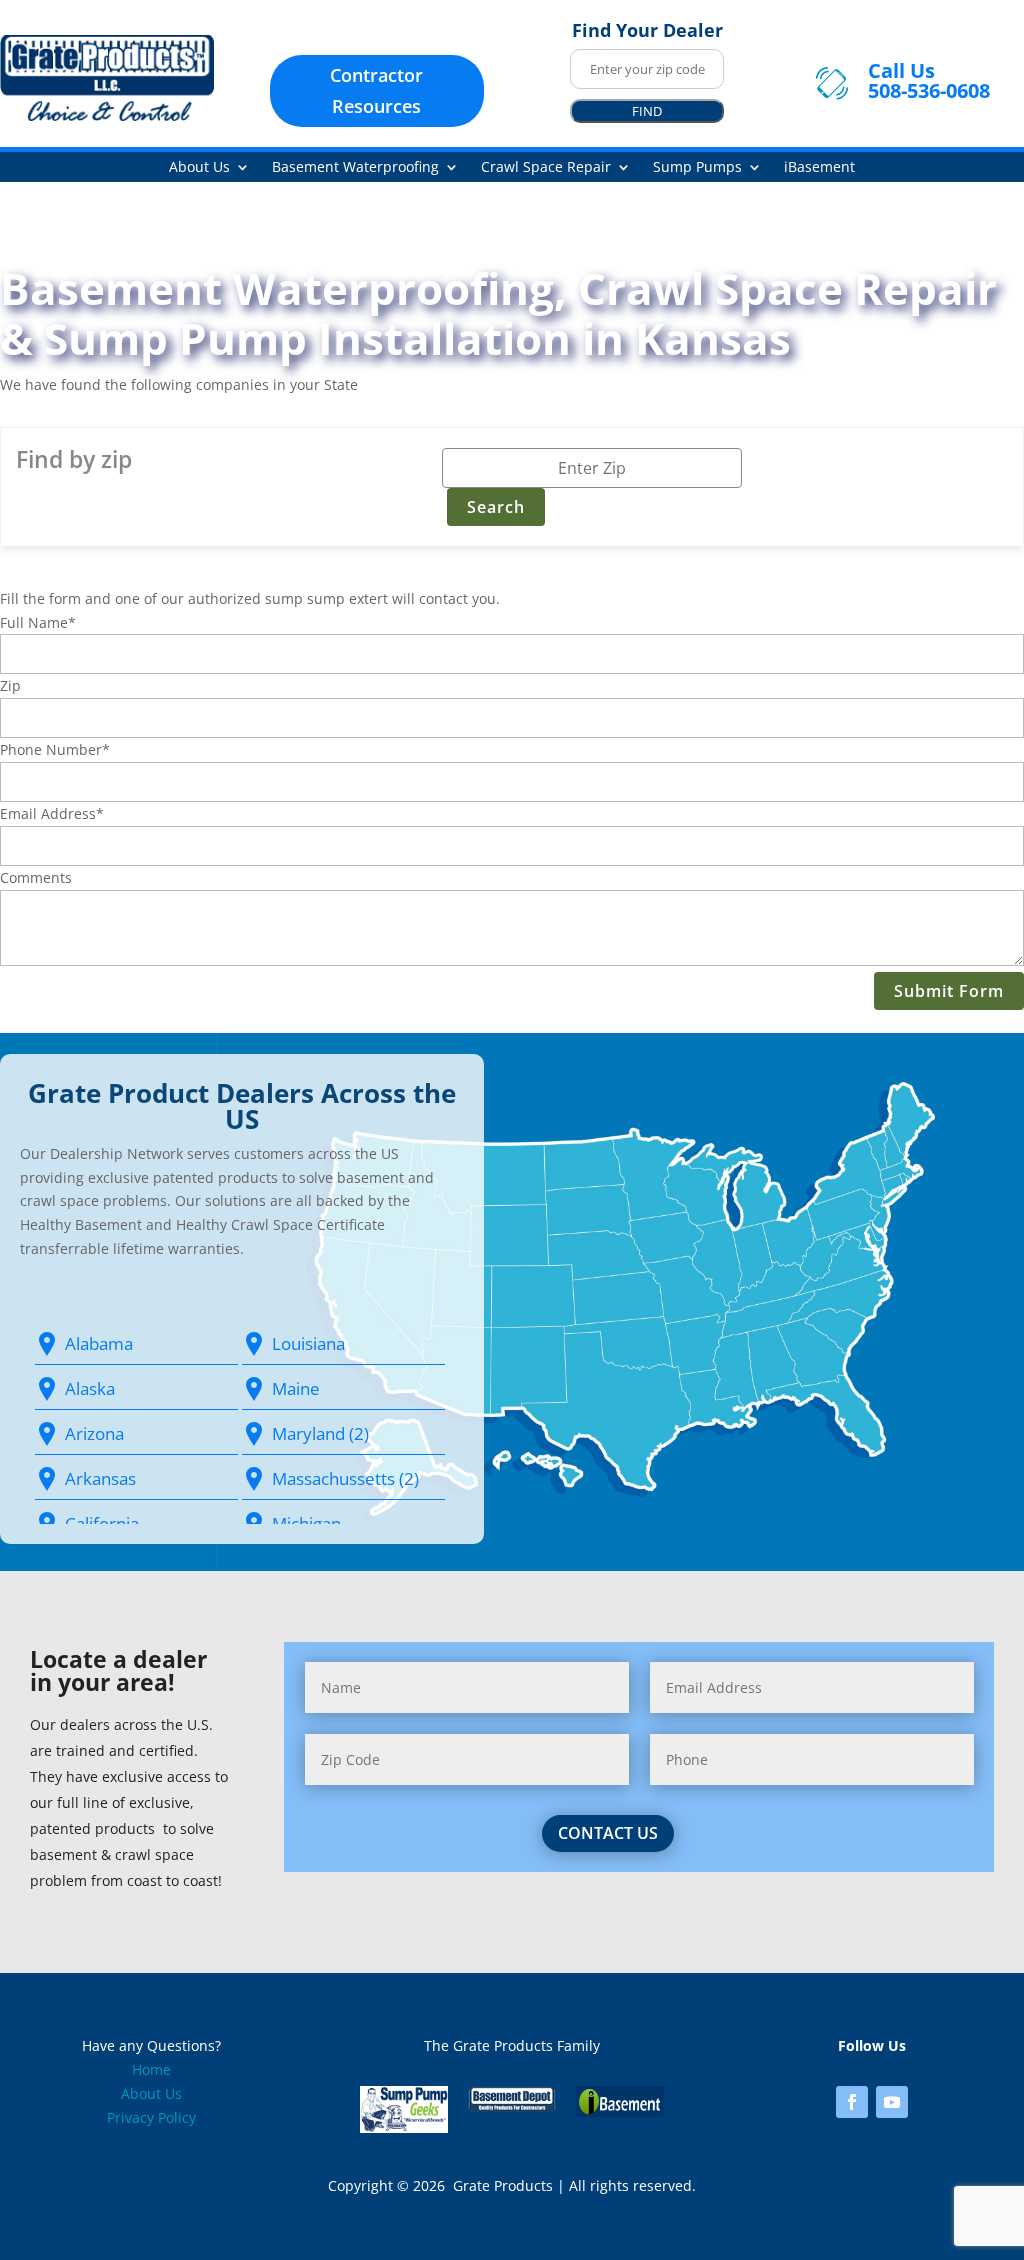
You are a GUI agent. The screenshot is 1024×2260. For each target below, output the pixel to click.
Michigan (306, 1523)
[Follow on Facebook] (852, 2102)
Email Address (52, 813)
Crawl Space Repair (546, 168)
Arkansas (100, 1478)
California (102, 1523)
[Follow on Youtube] (892, 2102)
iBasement (819, 168)
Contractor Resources (376, 90)
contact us (608, 1833)
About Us (199, 168)
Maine (296, 1388)
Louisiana (308, 1343)
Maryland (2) (320, 1433)
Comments (36, 877)
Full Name (38, 622)
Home (151, 2069)
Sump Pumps (697, 168)
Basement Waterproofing (355, 168)
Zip (10, 685)
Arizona (94, 1433)
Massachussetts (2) (345, 1478)
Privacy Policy (151, 2117)
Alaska (90, 1388)
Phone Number (55, 749)
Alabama (99, 1343)
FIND (647, 111)
